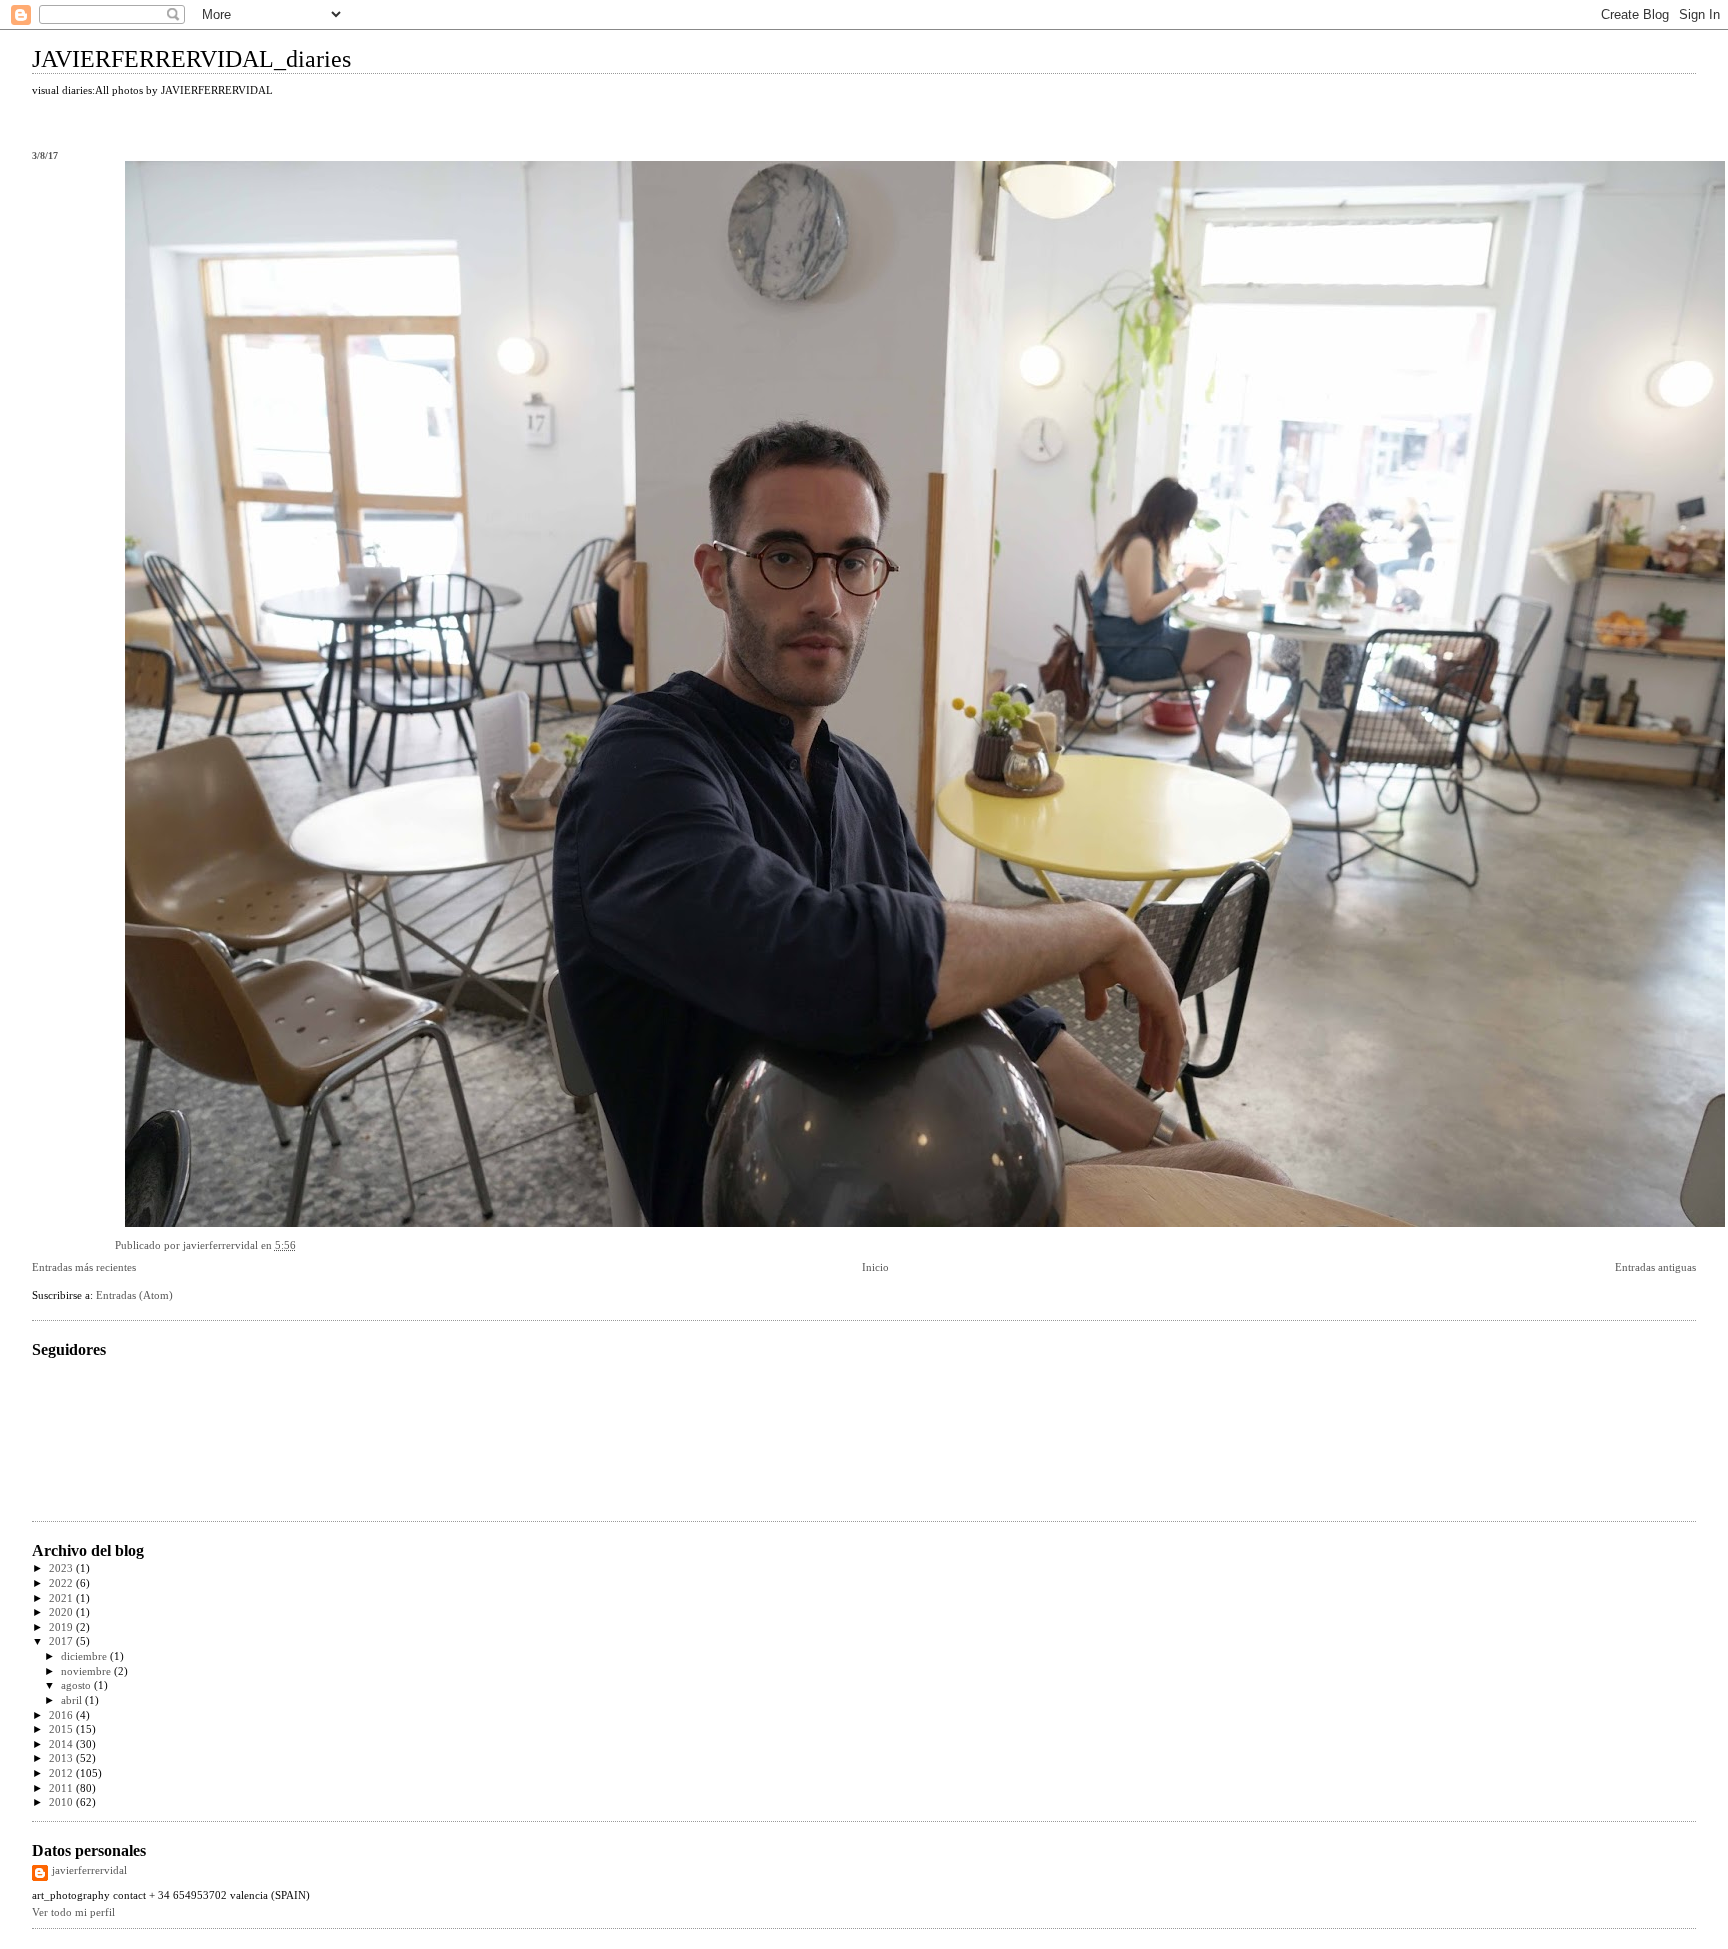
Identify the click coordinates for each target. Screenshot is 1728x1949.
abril (73, 1700)
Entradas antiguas (1655, 1267)
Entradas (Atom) (134, 1295)
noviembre (87, 1671)
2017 (62, 1641)
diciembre (85, 1656)
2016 (62, 1715)
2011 (62, 1788)
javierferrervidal (89, 1870)
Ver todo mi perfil (73, 1912)
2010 (62, 1802)
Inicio (875, 1267)
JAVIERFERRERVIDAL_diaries (191, 59)
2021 (62, 1598)
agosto (77, 1685)
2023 (62, 1568)
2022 (62, 1583)
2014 (62, 1744)
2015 (62, 1729)
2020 (62, 1612)
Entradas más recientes (84, 1267)
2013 (62, 1758)
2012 (62, 1773)
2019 (62, 1627)
